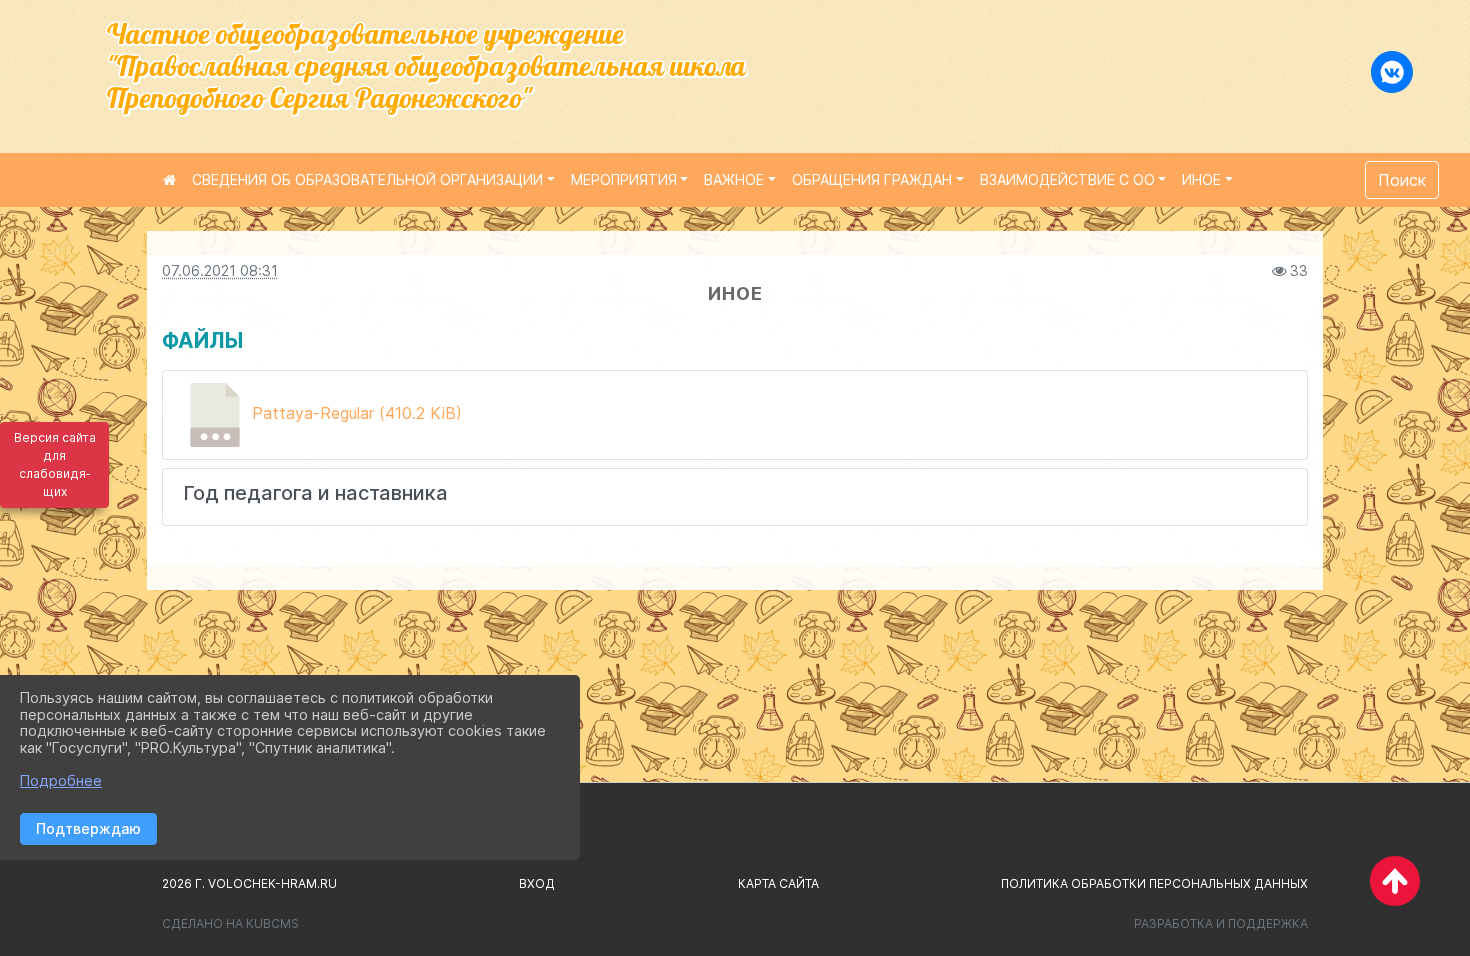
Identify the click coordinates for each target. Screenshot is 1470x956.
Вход (537, 883)
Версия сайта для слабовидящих (55, 464)
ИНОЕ (1201, 179)
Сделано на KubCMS (230, 923)
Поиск (1402, 180)
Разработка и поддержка (1221, 923)
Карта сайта (778, 883)
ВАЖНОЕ (734, 179)
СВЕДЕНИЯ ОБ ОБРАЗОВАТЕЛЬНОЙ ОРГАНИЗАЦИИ (367, 179)
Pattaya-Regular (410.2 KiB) (354, 413)
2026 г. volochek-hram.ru (249, 883)
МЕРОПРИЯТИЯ (624, 179)
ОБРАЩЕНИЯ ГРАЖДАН (872, 179)
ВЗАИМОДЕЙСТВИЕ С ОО (1067, 179)
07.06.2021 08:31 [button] (220, 270)
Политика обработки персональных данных (1154, 883)
